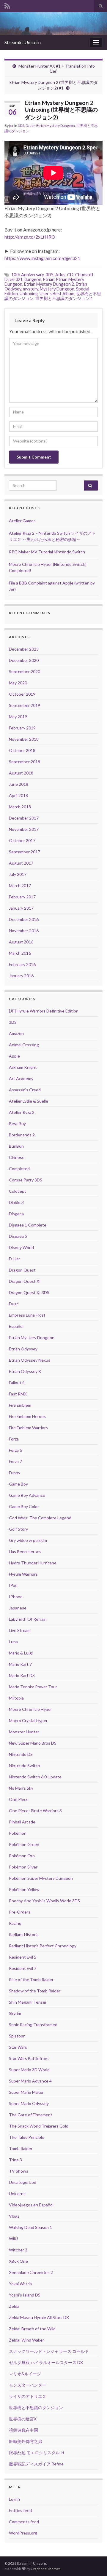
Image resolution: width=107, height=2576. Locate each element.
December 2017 (24, 818)
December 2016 (24, 919)
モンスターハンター (28, 2385)
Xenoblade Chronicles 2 (31, 2272)
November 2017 (24, 829)
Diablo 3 (16, 1202)
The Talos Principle (27, 2137)
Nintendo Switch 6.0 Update (35, 1777)
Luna (13, 1642)
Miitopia (16, 1698)
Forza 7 (15, 1461)
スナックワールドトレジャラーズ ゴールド (49, 2351)
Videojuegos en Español (31, 2205)
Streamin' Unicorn (23, 42)
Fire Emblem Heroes (27, 1416)
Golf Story (18, 1529)
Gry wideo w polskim (28, 1540)
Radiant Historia (24, 1934)
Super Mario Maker (26, 2092)
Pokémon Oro (22, 1856)
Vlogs (14, 2216)
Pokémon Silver (23, 1867)
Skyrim (15, 2013)
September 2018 (25, 762)
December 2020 (24, 660)
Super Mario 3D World (29, 2070)
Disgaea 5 (18, 1236)
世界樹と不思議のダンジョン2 (64, 298)
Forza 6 (15, 1450)
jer (11, 126)
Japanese (18, 1608)
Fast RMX (18, 1394)
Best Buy (17, 1123)
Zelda (14, 2306)
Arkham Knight (23, 1067)
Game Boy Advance (27, 1495)
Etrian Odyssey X (25, 1371)
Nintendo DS (21, 1754)
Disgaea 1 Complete (28, 1225)
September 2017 (25, 852)
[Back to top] (94, 2563)
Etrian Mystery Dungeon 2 (49, 284)
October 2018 (22, 750)
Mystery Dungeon (57, 289)
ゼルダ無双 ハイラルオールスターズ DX (46, 2362)
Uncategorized (23, 2182)
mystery (30, 289)
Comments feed (24, 2522)
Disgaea (16, 1214)
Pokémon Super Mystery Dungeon (41, 1878)
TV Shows (19, 2171)
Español (16, 1326)
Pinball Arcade (22, 1822)
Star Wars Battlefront (29, 2058)
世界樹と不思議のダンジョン (36, 2407)
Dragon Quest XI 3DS (29, 1292)
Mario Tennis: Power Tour (33, 1687)
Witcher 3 (18, 2250)
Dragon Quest (22, 1270)
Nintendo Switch (25, 1765)
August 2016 (21, 942)
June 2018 (19, 784)
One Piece (19, 1799)
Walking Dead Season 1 (30, 2227)
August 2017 (21, 863)
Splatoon (17, 2036)
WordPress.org (23, 2533)
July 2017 (18, 874)
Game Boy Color (24, 1506)
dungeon (33, 279)
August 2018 (21, 773)
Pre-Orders (20, 1912)
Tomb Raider (21, 2148)
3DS (21, 126)
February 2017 (22, 897)
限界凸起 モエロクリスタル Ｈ (37, 2453)
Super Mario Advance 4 (30, 2081)
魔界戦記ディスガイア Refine (36, 2464)
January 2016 (21, 976)
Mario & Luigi (21, 1653)
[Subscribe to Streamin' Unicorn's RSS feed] (7, 5)
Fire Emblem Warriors (28, 1428)
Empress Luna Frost (27, 1315)
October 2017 (22, 840)
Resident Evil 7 (23, 1968)
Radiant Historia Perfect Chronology (43, 1946)
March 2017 (20, 885)
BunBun (16, 1146)
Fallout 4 (17, 1383)
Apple (14, 1056)
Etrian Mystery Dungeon (56, 126)
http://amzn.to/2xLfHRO (30, 237)
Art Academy (21, 1078)
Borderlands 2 (22, 1135)
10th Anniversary (27, 275)
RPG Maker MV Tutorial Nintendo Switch (47, 552)
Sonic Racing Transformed (33, 2025)
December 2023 (24, 649)
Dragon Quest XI (25, 1281)
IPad (13, 1585)
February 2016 (22, 964)
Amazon (16, 1033)
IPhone (16, 1597)
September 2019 (25, 705)
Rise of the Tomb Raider (31, 1979)
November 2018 (24, 739)
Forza (14, 1439)
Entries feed (20, 2510)
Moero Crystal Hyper (28, 1720)
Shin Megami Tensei (27, 2002)
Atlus (60, 275)
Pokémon (18, 1833)
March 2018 (20, 807)
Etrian (49, 279)
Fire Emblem (20, 1405)
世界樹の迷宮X (23, 2419)
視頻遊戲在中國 (23, 2430)
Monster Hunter (24, 1732)
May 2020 (18, 683)
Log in (14, 2499)
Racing (15, 1923)
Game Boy (18, 1484)
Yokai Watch (20, 2284)
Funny (15, 1473)
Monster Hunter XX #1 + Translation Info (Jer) (57, 68)
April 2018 (18, 795)
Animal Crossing (24, 1045)
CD (70, 275)
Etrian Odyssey (23, 1349)
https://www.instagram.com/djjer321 (42, 258)
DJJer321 (14, 279)
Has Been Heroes (25, 1551)
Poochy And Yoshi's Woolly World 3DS (44, 1901)
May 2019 (18, 717)
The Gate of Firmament (31, 2115)
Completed (19, 1169)
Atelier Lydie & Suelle (29, 1101)
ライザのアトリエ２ (28, 2396)
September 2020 (25, 671)
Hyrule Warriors (23, 1574)
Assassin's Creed (25, 1090)
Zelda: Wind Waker (26, 2340)
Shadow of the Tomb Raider (35, 1991)
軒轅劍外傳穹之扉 (26, 2441)
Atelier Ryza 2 (22, 1112)
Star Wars (18, 2047)
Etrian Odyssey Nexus (30, 1360)
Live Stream (20, 1630)
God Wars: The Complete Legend (40, 1518)
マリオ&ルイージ (25, 2374)
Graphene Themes (46, 2569)
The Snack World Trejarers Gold (39, 2126)
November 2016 (24, 931)
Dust (14, 1304)
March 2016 (20, 953)
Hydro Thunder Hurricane (33, 1563)
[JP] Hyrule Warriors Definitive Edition (44, 1011)
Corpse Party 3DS (26, 1180)
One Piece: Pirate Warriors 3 (35, 1811)
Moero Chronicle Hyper (30, 1709)
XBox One (18, 2261)
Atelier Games (22, 521)
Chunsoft (84, 275)
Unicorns (17, 2193)
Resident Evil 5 (23, 1957)
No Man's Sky (21, 1788)
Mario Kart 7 (20, 1664)
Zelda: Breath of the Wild (32, 2329)
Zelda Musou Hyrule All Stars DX (39, 2317)
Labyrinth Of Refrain (28, 1619)
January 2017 (21, 908)
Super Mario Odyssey (29, 2103)
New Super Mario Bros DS (33, 1743)
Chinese (17, 1157)
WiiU (13, 2239)
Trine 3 (15, 2160)
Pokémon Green (24, 1844)
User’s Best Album (57, 294)
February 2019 (22, 728)
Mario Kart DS (22, 1675)
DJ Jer (30, 126)
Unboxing (29, 294)
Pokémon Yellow (24, 1889)
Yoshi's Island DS (25, 2295)
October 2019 (22, 694)
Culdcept (18, 1191)
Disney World (21, 1247)
